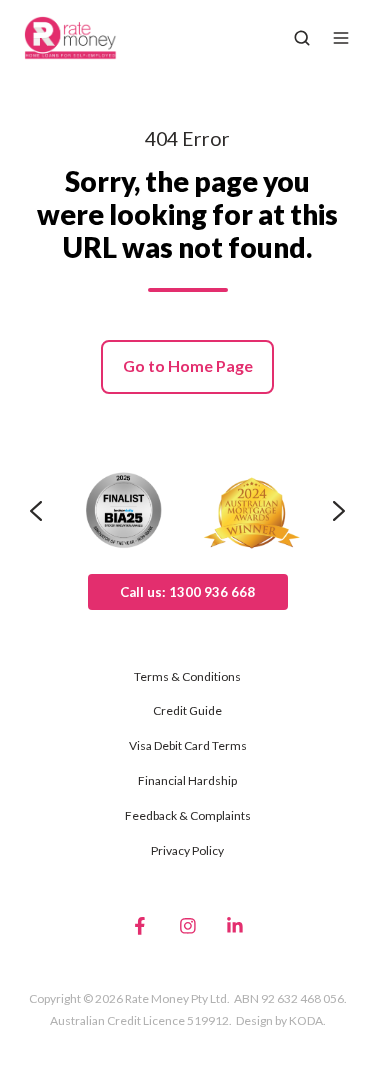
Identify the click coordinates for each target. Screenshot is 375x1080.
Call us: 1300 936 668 (187, 592)
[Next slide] (339, 511)
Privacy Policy (187, 850)
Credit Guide (187, 710)
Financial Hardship (187, 780)
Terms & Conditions (187, 676)
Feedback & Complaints (188, 815)
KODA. (307, 1020)
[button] (302, 38)
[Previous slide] (36, 511)
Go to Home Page (188, 365)
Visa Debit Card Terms (188, 745)
